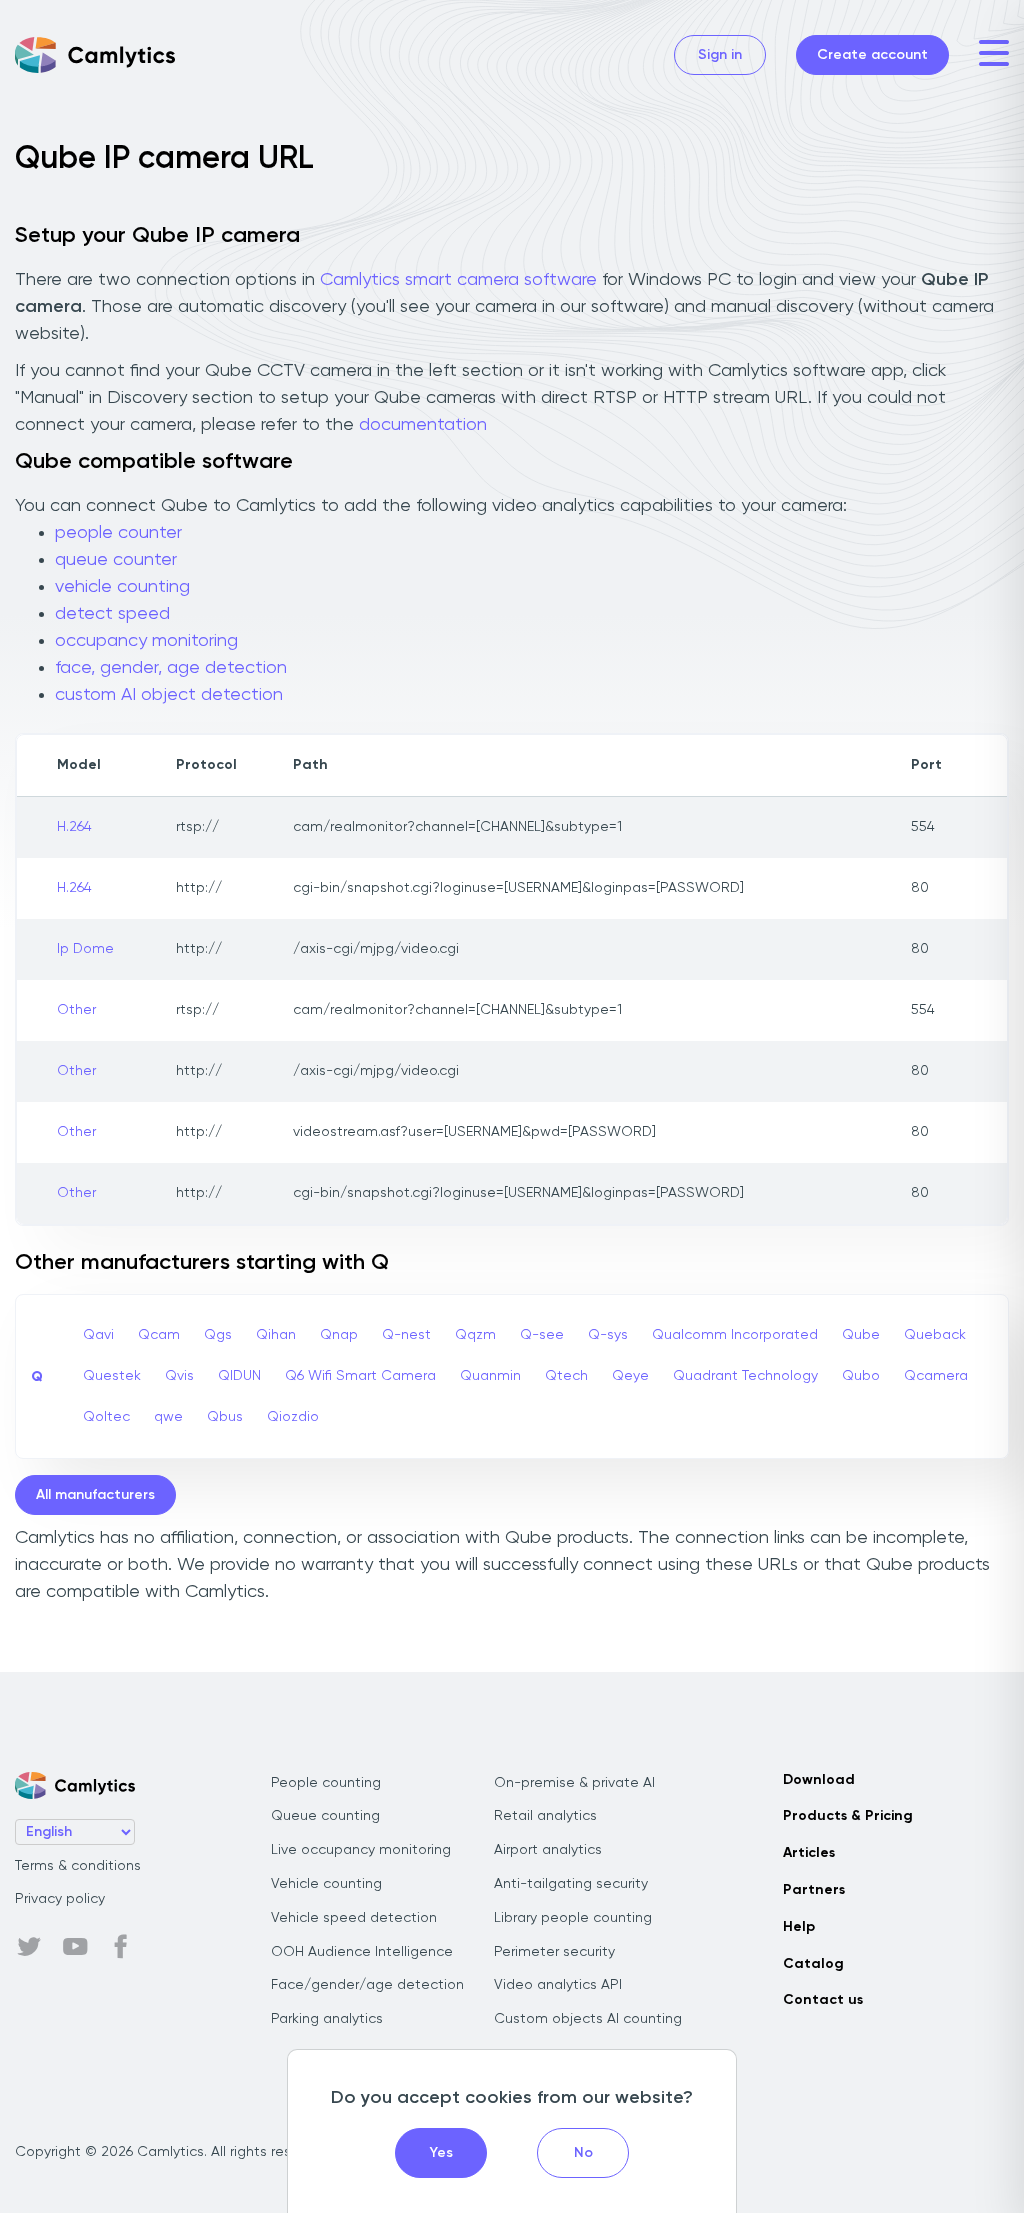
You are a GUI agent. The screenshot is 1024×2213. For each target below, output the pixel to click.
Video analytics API (558, 1985)
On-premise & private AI (574, 1783)
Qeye (630, 1376)
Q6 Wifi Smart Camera (360, 1376)
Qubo (861, 1376)
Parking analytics (327, 2019)
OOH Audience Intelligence (362, 1952)
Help (799, 1927)
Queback (935, 1335)
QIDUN (239, 1376)
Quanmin (490, 1376)
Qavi (98, 1335)
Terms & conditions (78, 1866)
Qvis (179, 1376)
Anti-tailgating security (571, 1884)
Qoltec (106, 1417)
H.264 (74, 827)
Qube (861, 1335)
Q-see (542, 1335)
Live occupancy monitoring (361, 1850)
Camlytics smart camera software (458, 280)
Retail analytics (545, 1816)
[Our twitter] (29, 1947)
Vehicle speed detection (354, 1918)
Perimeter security (554, 1952)
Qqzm (475, 1335)
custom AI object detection (169, 695)
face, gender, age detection (171, 668)
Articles (809, 1853)
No (583, 2153)
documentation (423, 425)
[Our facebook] (121, 1947)
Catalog (813, 1964)
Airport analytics (548, 1850)
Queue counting (325, 1816)
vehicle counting (122, 587)
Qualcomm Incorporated (735, 1335)
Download (819, 1780)
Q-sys (608, 1335)
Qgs (218, 1335)
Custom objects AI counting (588, 2019)
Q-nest (406, 1335)
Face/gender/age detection (367, 1985)
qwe (168, 1417)
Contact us (823, 2000)
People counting (326, 1783)
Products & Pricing (848, 1816)
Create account (872, 55)
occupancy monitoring (146, 641)
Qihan (276, 1335)
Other (76, 1010)
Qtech (566, 1376)
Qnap (339, 1335)
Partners (814, 1890)
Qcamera (936, 1376)
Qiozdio (293, 1417)
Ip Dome (85, 949)
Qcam (159, 1335)
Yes (441, 2153)
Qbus (225, 1417)
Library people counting (573, 1918)
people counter (118, 533)
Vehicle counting (326, 1884)
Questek (112, 1376)
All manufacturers (95, 1495)
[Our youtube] (75, 1947)
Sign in (720, 55)
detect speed (112, 614)
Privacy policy (60, 1899)
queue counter (116, 560)
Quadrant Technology (745, 1376)
